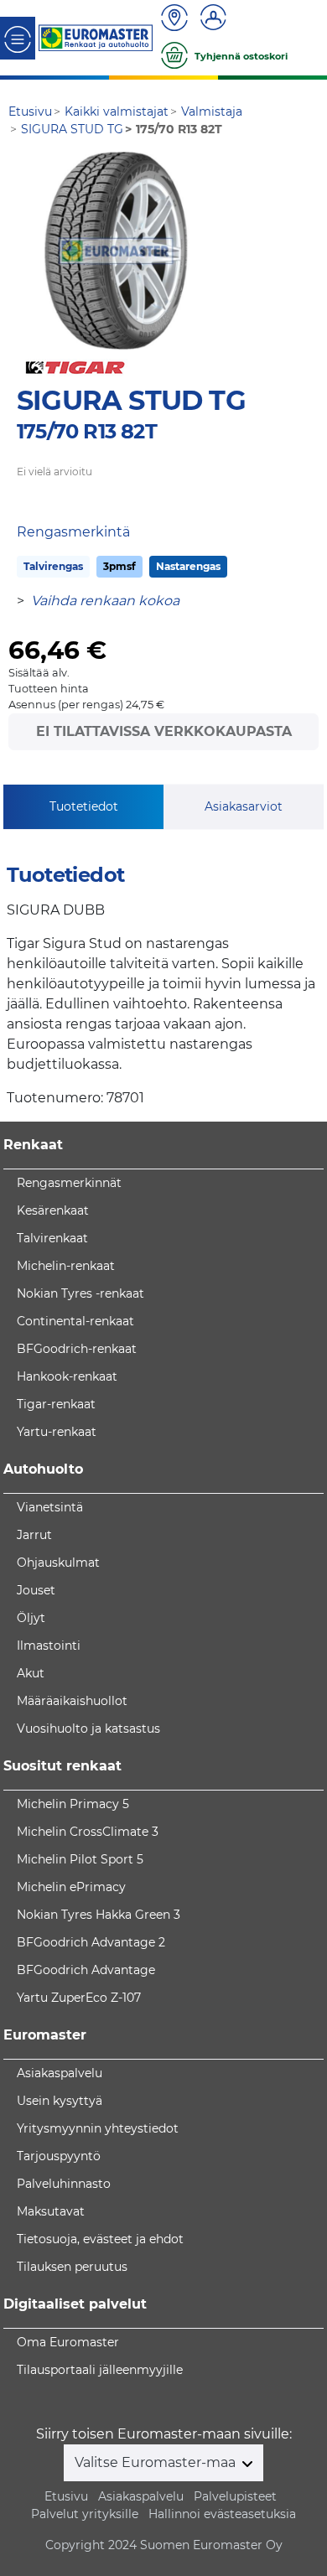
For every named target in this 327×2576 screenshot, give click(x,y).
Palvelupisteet (235, 2496)
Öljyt (31, 1618)
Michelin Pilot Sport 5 (80, 1859)
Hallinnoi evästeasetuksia (222, 2514)
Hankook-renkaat (67, 1376)
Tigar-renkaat (56, 1404)
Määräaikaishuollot (72, 1701)
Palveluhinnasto (64, 2184)
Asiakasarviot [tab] (244, 806)
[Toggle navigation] (18, 38)
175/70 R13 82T (87, 431)
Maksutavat (51, 2211)
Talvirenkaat (52, 1238)
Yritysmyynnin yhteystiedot (98, 2128)
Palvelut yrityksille (85, 2514)
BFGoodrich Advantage (86, 1970)
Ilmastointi (49, 1646)
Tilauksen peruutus (72, 2267)
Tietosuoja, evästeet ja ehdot (100, 2239)
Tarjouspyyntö (59, 2156)
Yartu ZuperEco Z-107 (79, 1998)
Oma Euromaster (68, 2342)
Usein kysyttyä (60, 2101)
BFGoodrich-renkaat (77, 1349)
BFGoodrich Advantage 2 (91, 1942)
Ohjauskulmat (58, 1563)
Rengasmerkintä (73, 532)
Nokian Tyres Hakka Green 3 (99, 1915)
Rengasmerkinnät (69, 1183)
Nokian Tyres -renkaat (80, 1293)
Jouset (36, 1590)
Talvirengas (53, 566)
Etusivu (66, 2496)
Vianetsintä (50, 1507)
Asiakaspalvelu (60, 2073)
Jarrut (34, 1535)
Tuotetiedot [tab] (84, 806)
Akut (31, 1673)
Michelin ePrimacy (71, 1887)
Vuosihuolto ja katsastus (88, 1729)
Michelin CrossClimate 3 (88, 1832)
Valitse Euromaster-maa (157, 2462)
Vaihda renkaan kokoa (105, 601)
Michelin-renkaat (66, 1266)
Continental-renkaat (75, 1321)
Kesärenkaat (53, 1210)
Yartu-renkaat (57, 1432)
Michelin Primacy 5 (73, 1804)
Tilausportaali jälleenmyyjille (100, 2370)
